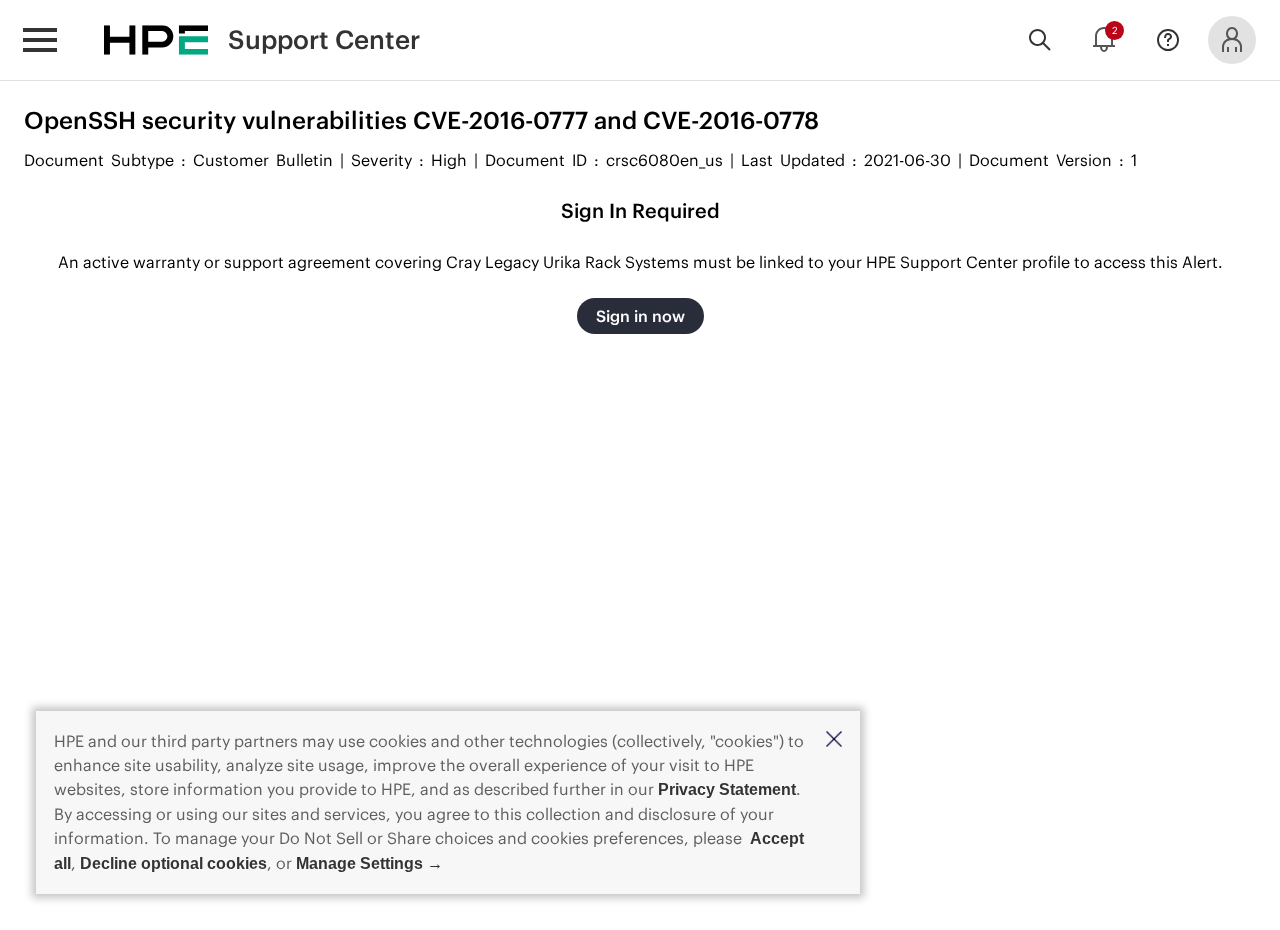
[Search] (1040, 40)
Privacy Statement (727, 789)
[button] (834, 740)
